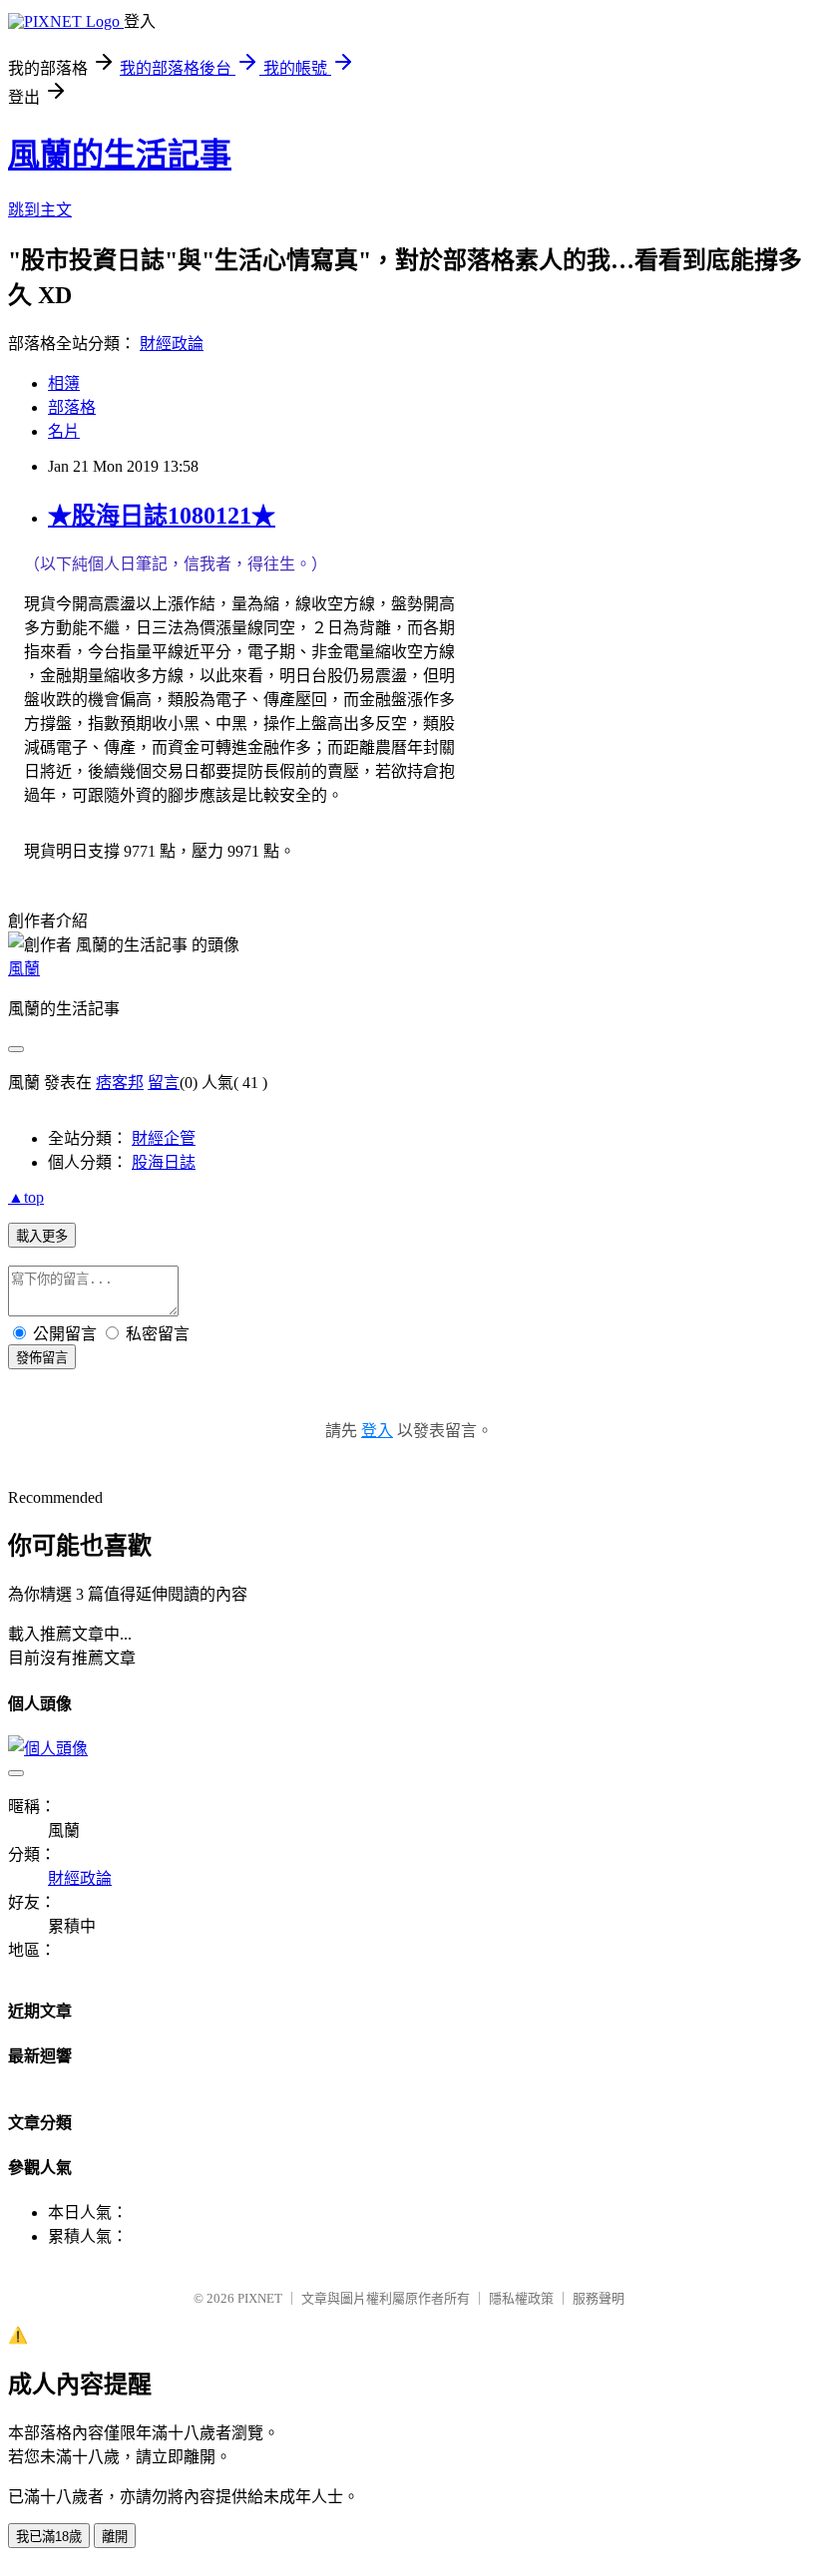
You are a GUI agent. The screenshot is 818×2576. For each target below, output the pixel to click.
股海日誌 (164, 1162)
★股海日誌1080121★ (162, 516)
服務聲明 (599, 2298)
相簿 (64, 383)
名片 (64, 431)
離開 (115, 2537)
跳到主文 (40, 210)
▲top (26, 1197)
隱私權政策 (521, 2298)
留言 (164, 1083)
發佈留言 (42, 1358)
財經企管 (164, 1138)
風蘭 (24, 969)
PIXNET (260, 2298)
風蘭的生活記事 (120, 155)
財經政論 (172, 344)
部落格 (72, 407)
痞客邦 (120, 1083)
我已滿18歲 (49, 2537)
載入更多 (42, 1236)
